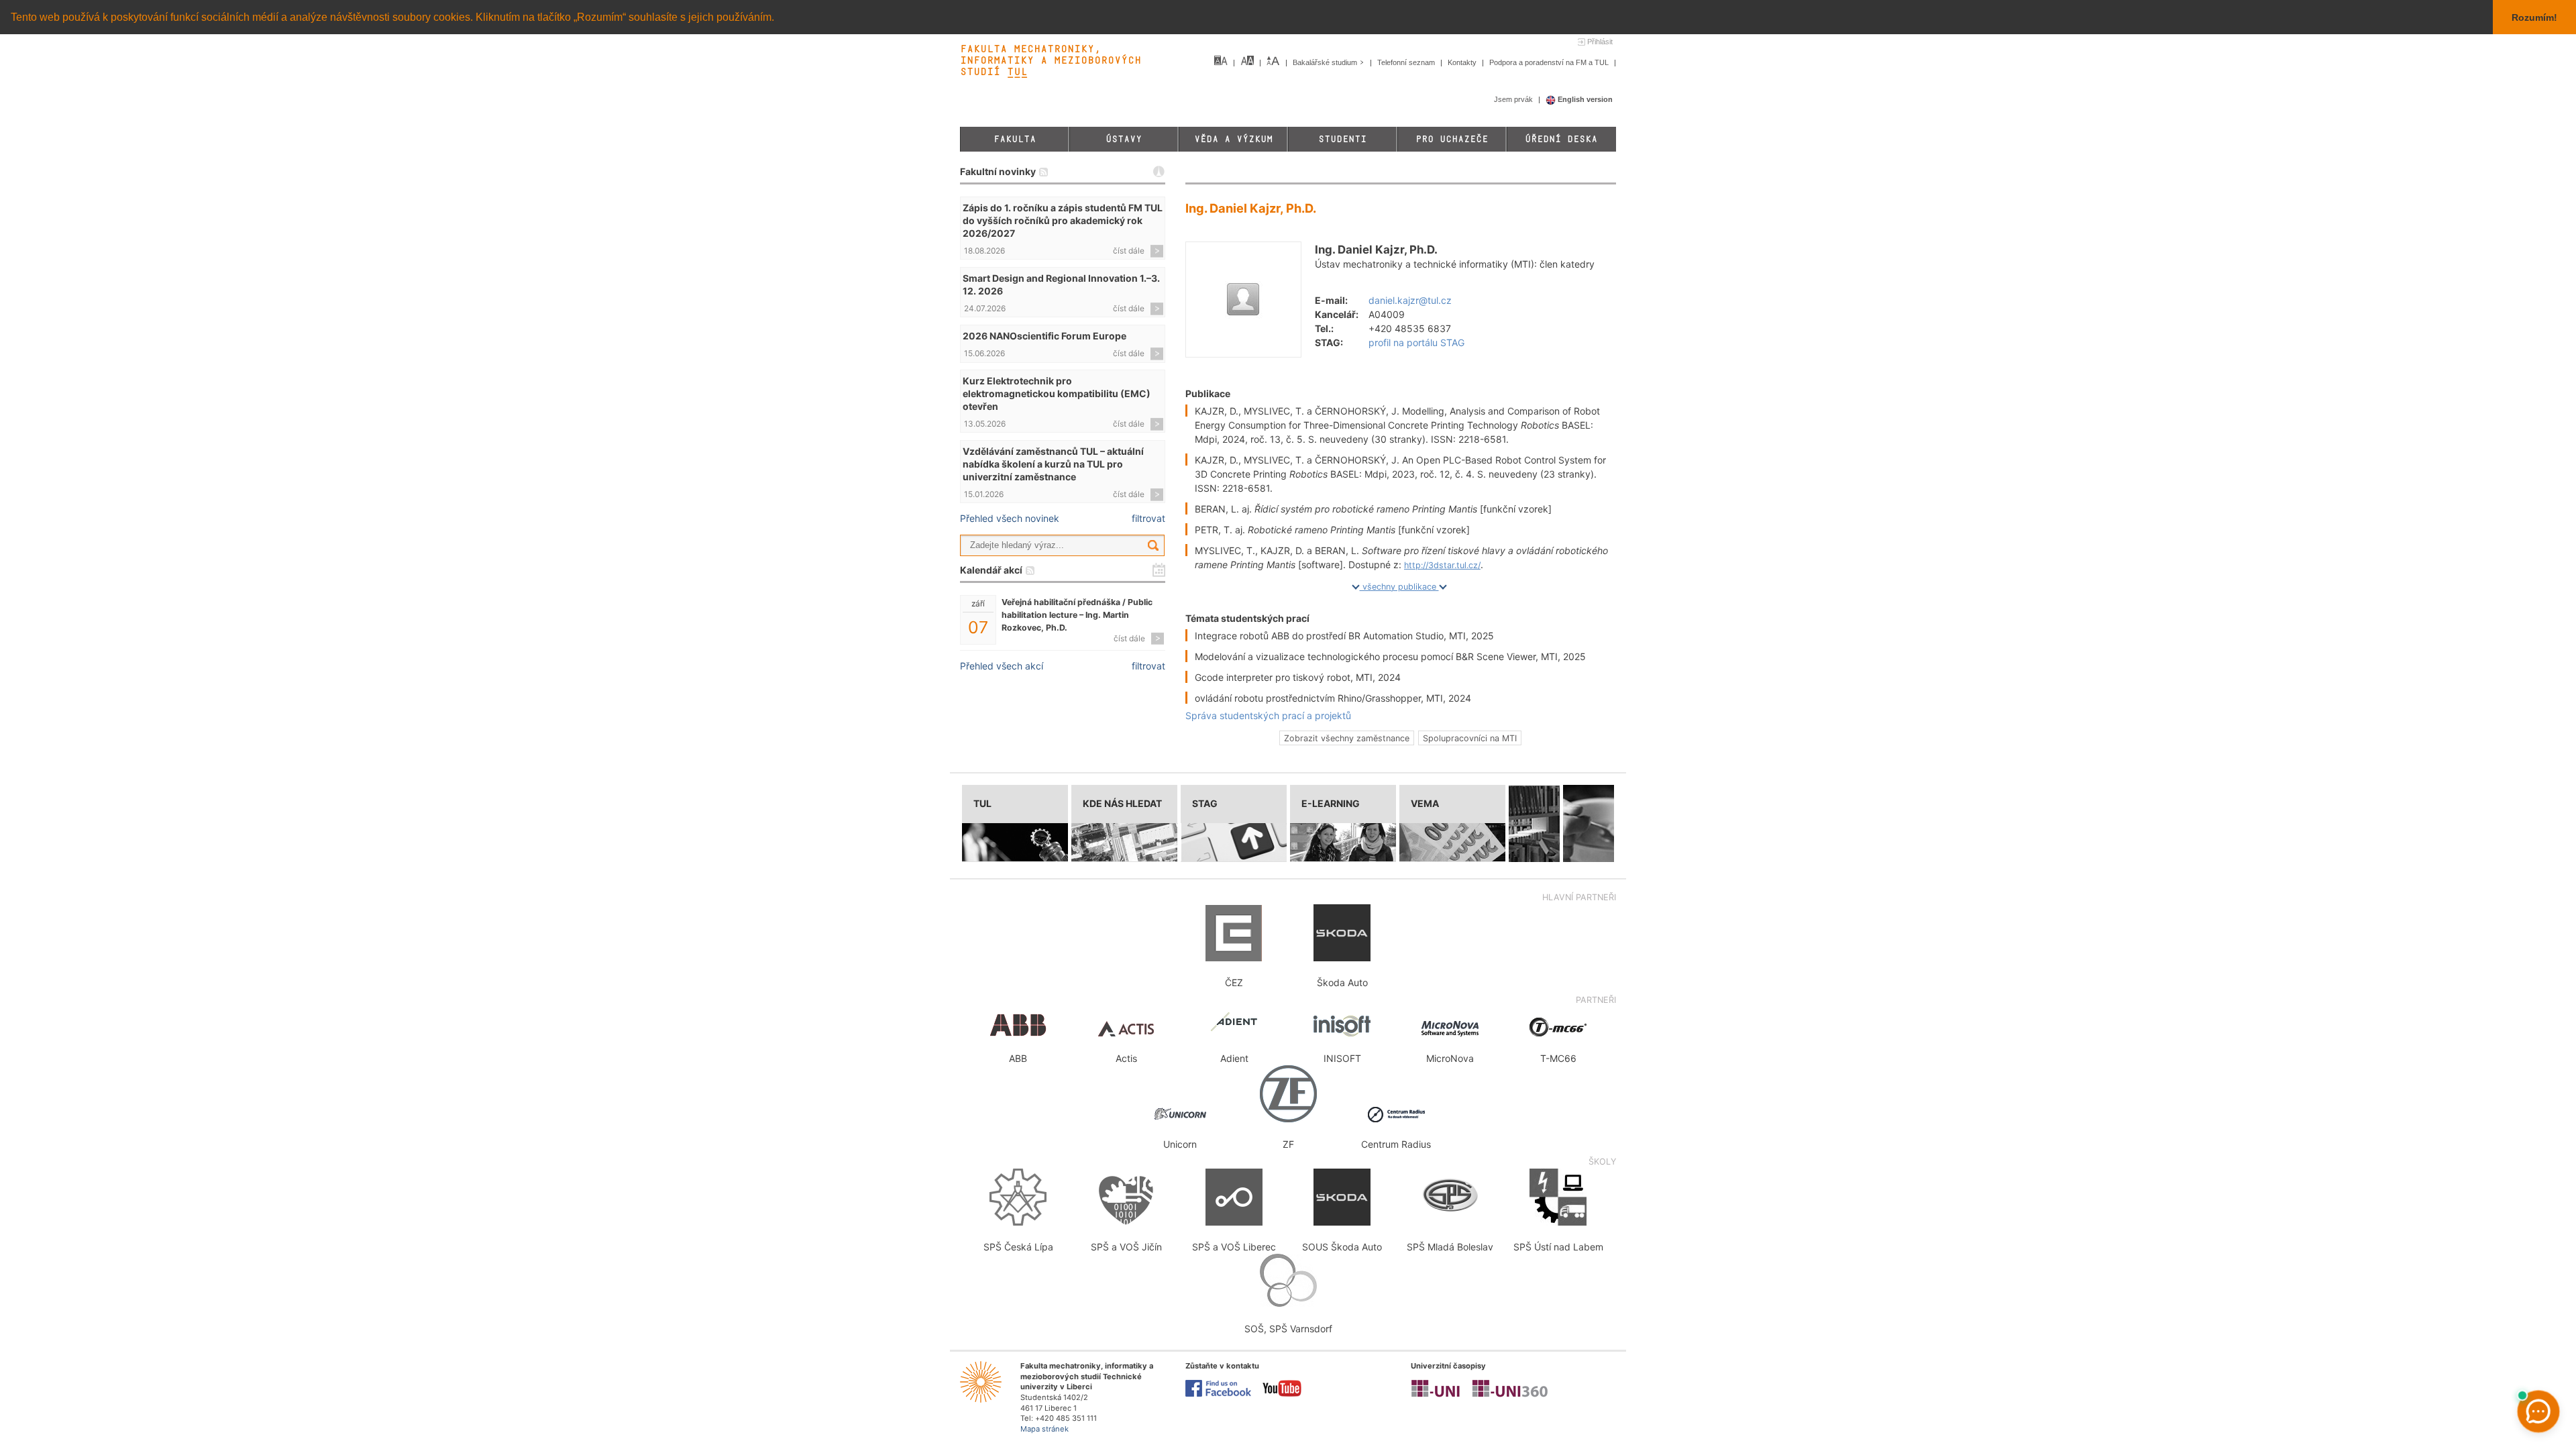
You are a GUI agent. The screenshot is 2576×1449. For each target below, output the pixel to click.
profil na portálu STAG (1416, 342)
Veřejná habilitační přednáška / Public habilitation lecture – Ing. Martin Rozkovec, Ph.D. (1077, 615)
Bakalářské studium (1326, 62)
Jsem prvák (1514, 99)
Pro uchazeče (1452, 139)
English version (1584, 99)
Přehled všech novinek (1010, 518)
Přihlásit (1600, 42)
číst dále (1129, 251)
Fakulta (1015, 139)
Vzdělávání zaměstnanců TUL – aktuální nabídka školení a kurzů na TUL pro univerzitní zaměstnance (1053, 464)
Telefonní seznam (1407, 62)
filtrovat (1148, 518)
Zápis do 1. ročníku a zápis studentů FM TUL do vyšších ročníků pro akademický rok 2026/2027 (1063, 220)
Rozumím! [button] (2534, 17)
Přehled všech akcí (1002, 666)
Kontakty (1463, 62)
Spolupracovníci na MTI (1470, 738)
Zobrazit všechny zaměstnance (1347, 738)
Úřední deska (1561, 139)
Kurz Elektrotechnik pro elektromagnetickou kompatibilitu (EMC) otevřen (1057, 393)
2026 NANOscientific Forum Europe (1044, 336)
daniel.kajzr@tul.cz (1410, 300)
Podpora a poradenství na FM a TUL (1550, 62)
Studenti (1342, 139)
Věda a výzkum (1233, 139)
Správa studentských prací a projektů (1268, 715)
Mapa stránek (1044, 1429)
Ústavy (1124, 139)
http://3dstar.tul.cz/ (1442, 565)
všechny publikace (1399, 587)
